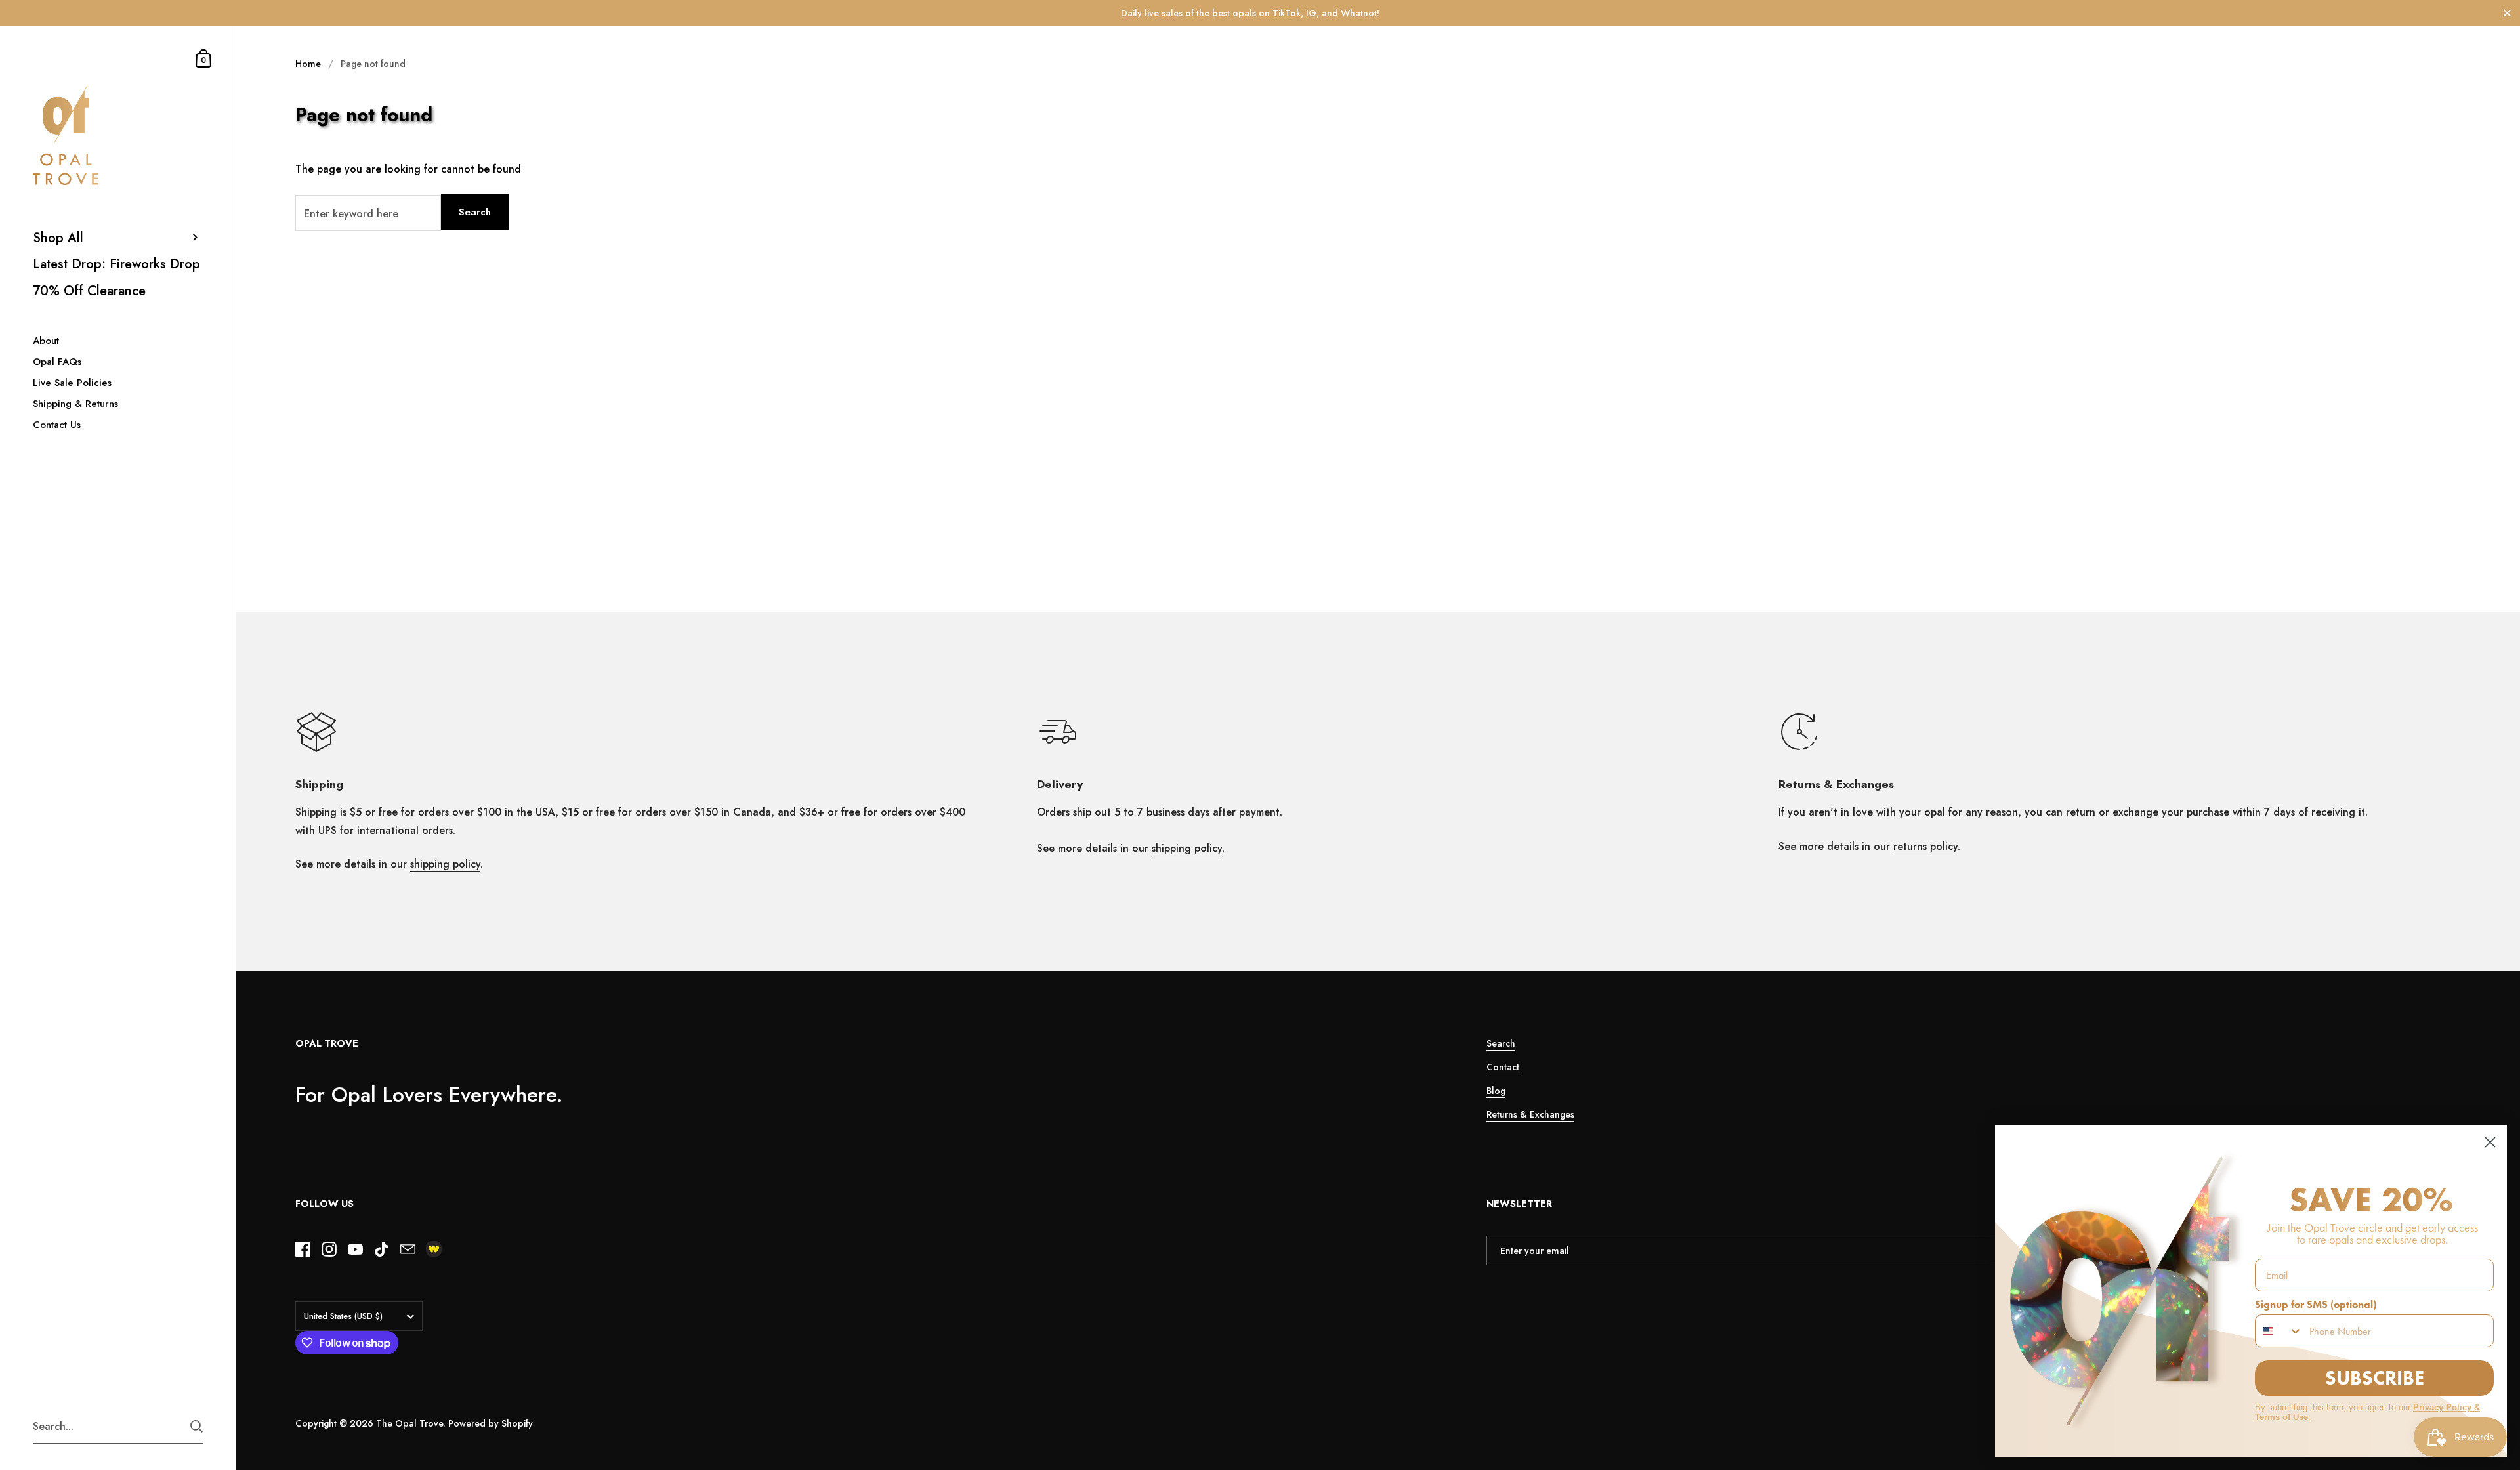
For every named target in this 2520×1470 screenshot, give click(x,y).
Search (475, 212)
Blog (1496, 1091)
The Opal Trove (409, 1423)
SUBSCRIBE (2375, 1378)
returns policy (1925, 846)
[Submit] (197, 1426)
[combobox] (2279, 1331)
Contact (1503, 1067)
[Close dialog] (2490, 1142)
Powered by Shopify (491, 1423)
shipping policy (445, 864)
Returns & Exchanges (1530, 1114)
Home (308, 64)
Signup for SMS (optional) (2316, 1304)
